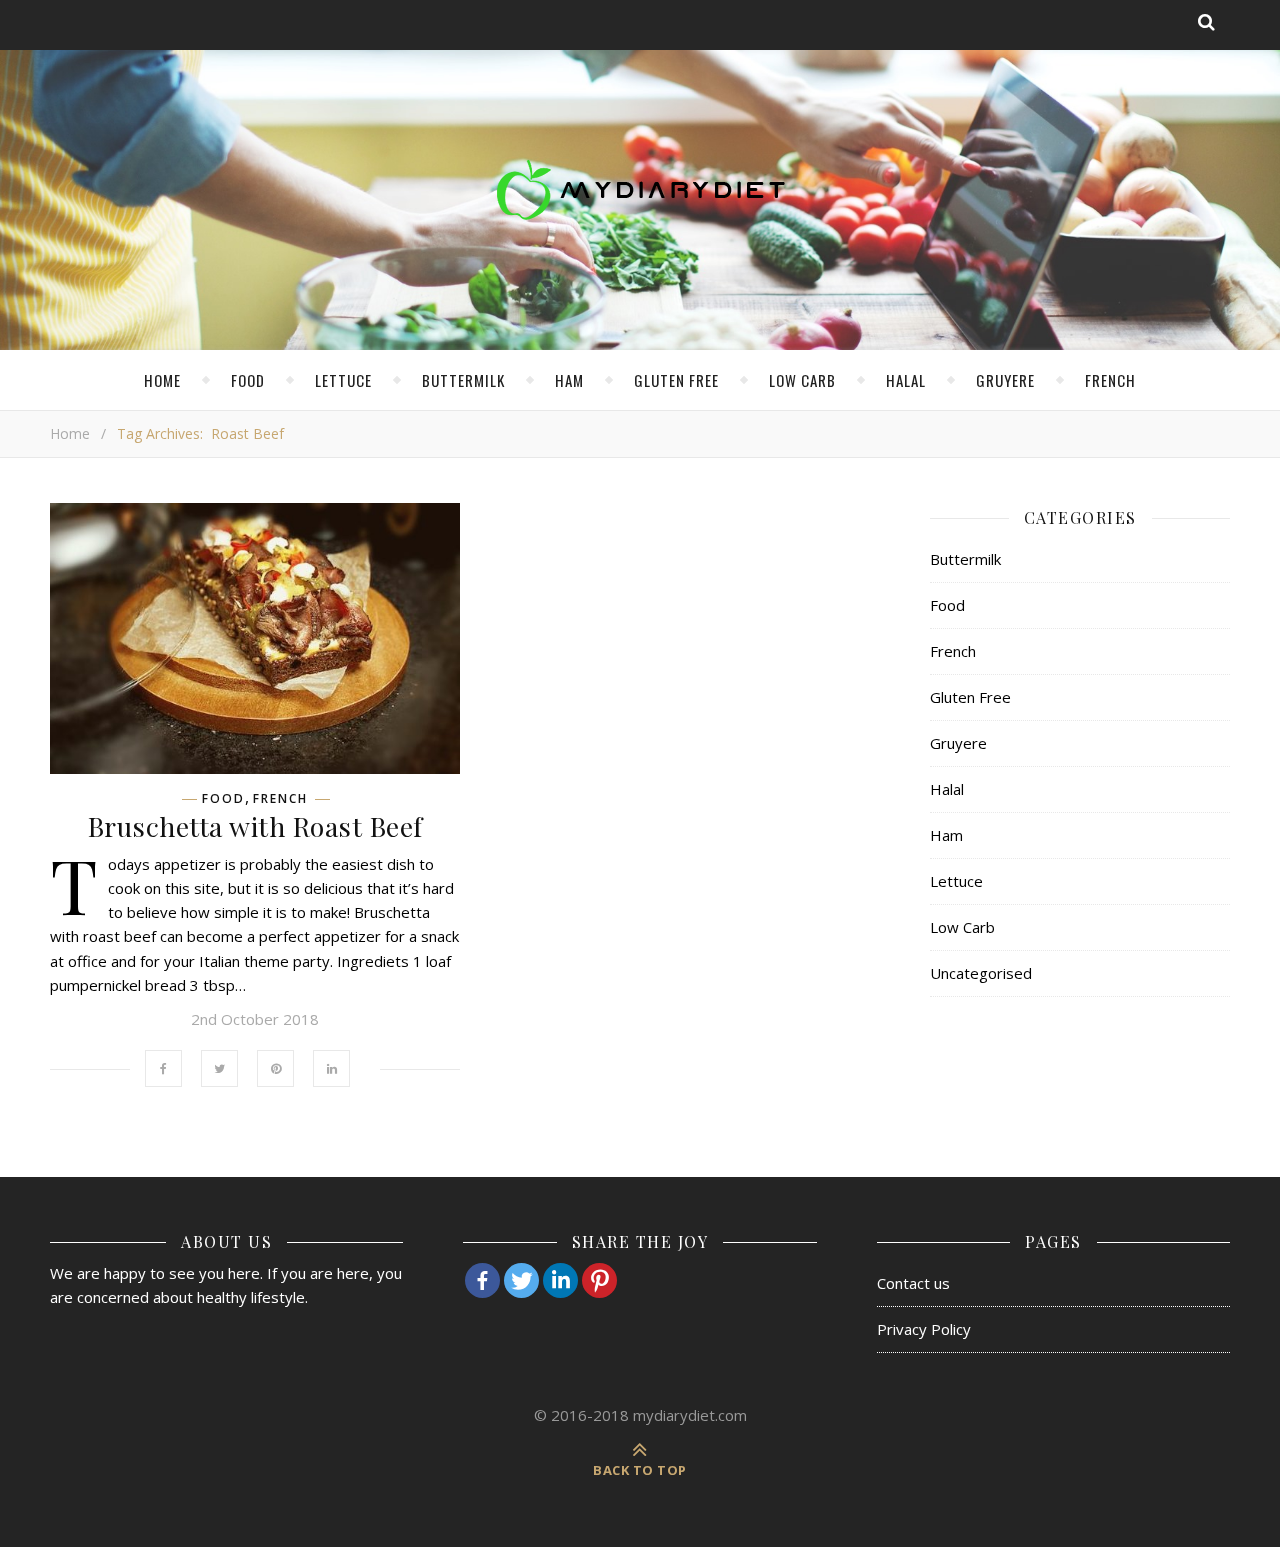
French (1110, 380)
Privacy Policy (924, 1329)
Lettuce (343, 380)
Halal (906, 380)
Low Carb (802, 380)
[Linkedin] (560, 1280)
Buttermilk (463, 380)
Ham (569, 380)
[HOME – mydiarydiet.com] (640, 190)
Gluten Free (676, 380)
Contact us (913, 1283)
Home (162, 380)
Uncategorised (981, 973)
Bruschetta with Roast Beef (255, 826)
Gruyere (1005, 380)
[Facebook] (482, 1280)
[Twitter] (521, 1280)
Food (248, 380)
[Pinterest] (599, 1280)
